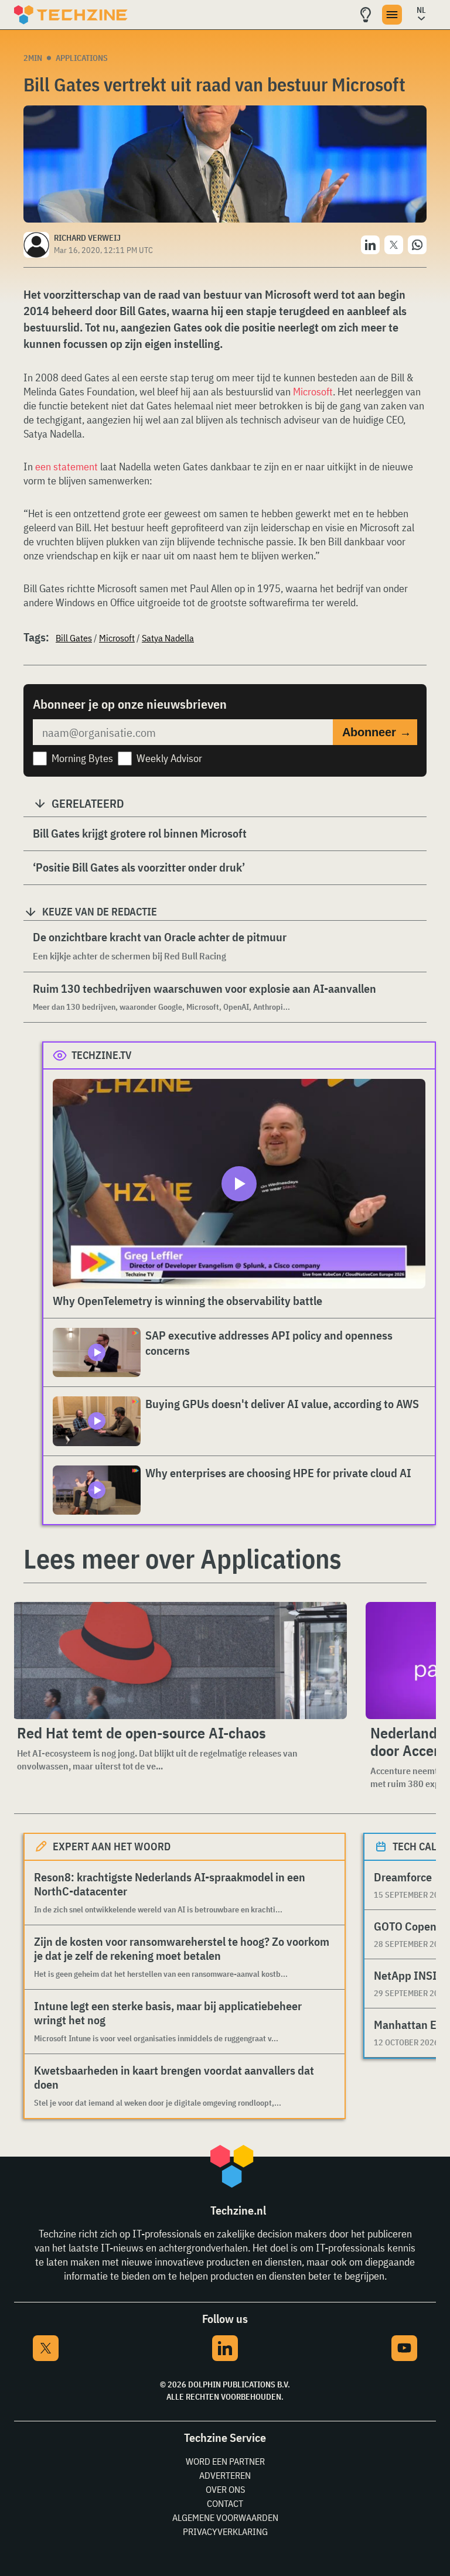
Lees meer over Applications (183, 1559)
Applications (82, 58)
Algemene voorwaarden (225, 2517)
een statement (68, 467)
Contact (225, 2503)
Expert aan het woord (112, 1846)
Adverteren (225, 2475)
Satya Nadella (168, 638)
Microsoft (313, 392)
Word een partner (225, 2461)
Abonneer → (377, 732)
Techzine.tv (102, 1055)
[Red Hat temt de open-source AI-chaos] (180, 1661)
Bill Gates (74, 638)
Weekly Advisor (169, 758)
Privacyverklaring (225, 2531)
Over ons (225, 2489)
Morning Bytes (82, 758)
